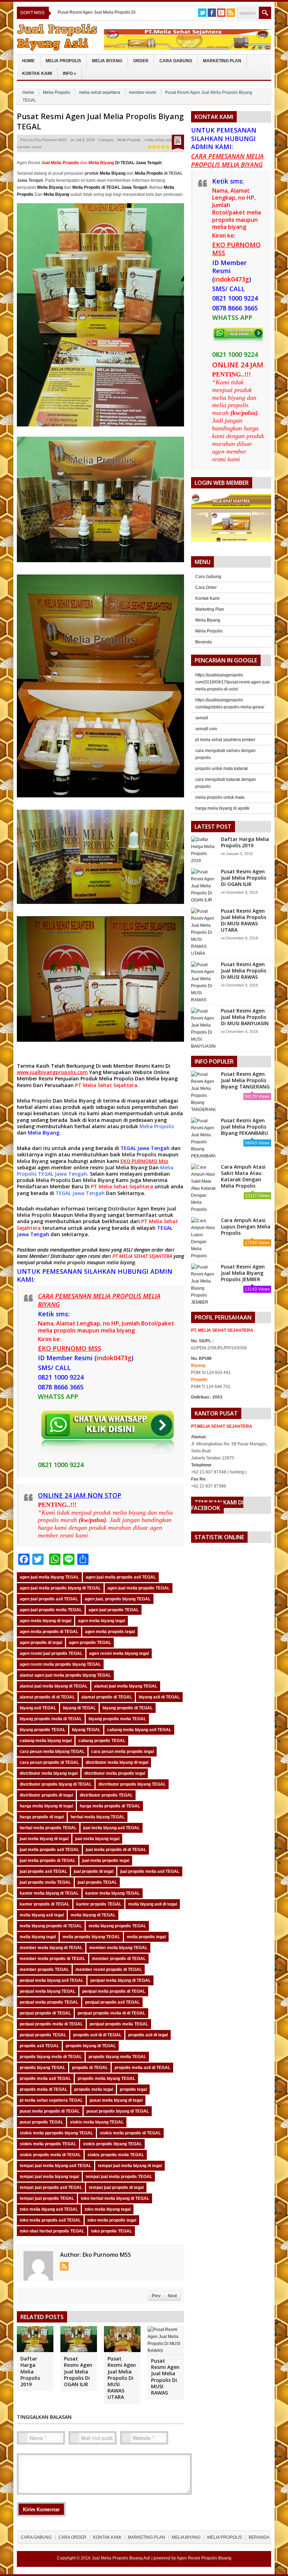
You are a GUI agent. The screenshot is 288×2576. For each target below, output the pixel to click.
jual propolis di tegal (94, 1871)
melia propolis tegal (146, 1937)
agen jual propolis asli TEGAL (49, 1599)
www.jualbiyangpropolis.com (52, 1072)
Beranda (204, 642)
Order (141, 61)
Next (172, 2296)
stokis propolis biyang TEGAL (112, 2144)
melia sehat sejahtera (100, 92)
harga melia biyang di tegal (46, 1806)
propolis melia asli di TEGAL (142, 2068)
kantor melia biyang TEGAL (113, 1893)
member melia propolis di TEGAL (53, 1959)
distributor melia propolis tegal (115, 1773)
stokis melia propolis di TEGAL (130, 2133)
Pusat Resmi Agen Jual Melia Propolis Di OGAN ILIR (78, 2371)
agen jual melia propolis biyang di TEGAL (60, 1588)
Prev (156, 2296)
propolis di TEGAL (90, 2068)
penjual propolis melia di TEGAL (51, 2024)
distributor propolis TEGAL (106, 1795)
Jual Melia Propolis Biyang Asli (121, 2558)
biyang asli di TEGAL (159, 1697)
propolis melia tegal (94, 2089)
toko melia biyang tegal (108, 2209)
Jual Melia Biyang (126, 1167)
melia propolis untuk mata (220, 797)
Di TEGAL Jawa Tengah (125, 163)
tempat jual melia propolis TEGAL (119, 2177)
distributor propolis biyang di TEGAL (56, 1784)
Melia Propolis (63, 61)
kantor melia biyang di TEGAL (49, 1893)
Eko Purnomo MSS (51, 140)
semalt (202, 718)
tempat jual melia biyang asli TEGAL (55, 2166)
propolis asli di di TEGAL (97, 2035)
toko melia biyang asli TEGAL (49, 2209)
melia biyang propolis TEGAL (117, 1926)
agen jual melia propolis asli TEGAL (121, 1577)
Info (70, 73)
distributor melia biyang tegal (49, 1773)
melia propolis (69, 1262)
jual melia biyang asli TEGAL (112, 1828)
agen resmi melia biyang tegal (119, 1653)
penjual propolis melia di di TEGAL (112, 2013)
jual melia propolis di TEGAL (48, 1861)
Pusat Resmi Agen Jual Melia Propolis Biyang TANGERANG (245, 1080)
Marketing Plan (222, 61)
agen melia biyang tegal (102, 1621)
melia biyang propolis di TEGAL (51, 1926)
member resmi (143, 92)
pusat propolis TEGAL (41, 2122)
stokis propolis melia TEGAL (116, 2155)
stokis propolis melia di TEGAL (50, 2155)
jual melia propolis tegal (106, 1861)
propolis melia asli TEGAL (45, 2079)
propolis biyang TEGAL (42, 2068)
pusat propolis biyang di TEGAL (118, 2111)
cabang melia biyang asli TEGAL (139, 1730)
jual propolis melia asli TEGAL (150, 1871)
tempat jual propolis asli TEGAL (51, 2188)
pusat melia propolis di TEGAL (50, 2111)
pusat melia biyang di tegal (116, 2100)
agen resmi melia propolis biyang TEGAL (60, 1664)
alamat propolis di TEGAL (107, 1697)
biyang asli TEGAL (38, 1708)
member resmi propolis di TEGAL (109, 1970)
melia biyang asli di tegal (153, 1904)
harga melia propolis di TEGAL (110, 1806)
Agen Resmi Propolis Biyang (204, 2558)
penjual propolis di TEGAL (45, 2013)
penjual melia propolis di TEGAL (114, 1991)
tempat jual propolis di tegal (116, 2188)
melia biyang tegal (38, 1937)
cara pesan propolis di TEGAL (49, 1762)
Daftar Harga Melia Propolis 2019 (30, 2371)
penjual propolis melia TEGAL (119, 2024)
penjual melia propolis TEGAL (49, 2002)
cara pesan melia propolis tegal (123, 1752)
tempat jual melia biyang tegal (49, 2177)
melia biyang (121, 1262)
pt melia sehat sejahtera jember (225, 740)
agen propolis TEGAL (90, 1643)
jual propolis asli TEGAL (43, 1871)
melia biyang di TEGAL (93, 1915)
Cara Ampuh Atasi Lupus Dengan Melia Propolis (246, 1226)
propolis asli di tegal (148, 2035)
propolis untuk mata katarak (222, 769)
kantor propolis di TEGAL (45, 1904)
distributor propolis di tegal (46, 1795)
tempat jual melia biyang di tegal (130, 2166)
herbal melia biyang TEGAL (98, 1817)
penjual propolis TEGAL (43, 2035)
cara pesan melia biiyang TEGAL (52, 1752)
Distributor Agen (129, 1209)
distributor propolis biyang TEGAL (132, 1784)
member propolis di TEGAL (119, 1959)
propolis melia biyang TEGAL (106, 2079)
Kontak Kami (37, 73)
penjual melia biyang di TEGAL (120, 1980)
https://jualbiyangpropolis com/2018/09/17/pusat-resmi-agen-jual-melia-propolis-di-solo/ (233, 682)
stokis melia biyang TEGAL (97, 2122)
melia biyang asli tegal (42, 1915)
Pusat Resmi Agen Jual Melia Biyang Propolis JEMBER (243, 1273)
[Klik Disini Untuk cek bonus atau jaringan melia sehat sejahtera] (235, 520)
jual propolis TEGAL (97, 1882)
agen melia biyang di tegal (45, 1621)
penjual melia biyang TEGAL (48, 1991)
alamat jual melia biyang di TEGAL (54, 1686)
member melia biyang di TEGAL (51, 1948)
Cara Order (206, 587)
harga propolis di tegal (42, 1817)
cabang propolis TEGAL (102, 1741)
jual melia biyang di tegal (44, 1839)
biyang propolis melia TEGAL (117, 1719)
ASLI (129, 1250)
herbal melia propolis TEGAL (48, 1828)
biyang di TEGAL (79, 1708)
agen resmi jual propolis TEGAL (51, 1653)
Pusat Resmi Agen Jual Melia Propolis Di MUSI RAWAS (165, 2377)
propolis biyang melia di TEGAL (51, 2057)
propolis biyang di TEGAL (91, 2046)
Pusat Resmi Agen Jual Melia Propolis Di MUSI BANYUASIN (245, 1017)
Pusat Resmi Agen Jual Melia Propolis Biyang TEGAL (100, 121)
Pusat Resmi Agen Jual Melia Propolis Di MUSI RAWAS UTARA (122, 2378)
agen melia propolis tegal (110, 1632)
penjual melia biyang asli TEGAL (52, 1980)
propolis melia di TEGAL (44, 2089)
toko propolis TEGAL (112, 2231)
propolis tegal (133, 2089)
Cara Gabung (176, 61)
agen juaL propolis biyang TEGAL (118, 1599)
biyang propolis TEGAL (42, 1730)
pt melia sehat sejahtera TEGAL (51, 2100)
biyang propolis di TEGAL (128, 1708)
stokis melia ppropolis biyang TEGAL (56, 2133)
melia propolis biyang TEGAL (91, 1937)
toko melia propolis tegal (112, 2220)
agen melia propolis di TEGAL (49, 1632)
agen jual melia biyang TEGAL (49, 1577)
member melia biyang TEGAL (118, 1948)
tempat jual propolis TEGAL (47, 2198)
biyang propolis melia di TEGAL (51, 1719)
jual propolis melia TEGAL (45, 1882)
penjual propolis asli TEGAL (112, 2002)
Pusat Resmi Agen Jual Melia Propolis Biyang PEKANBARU (244, 1127)
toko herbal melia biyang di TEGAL (115, 2198)
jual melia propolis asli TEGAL (49, 1850)
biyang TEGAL (86, 1730)
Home (28, 61)
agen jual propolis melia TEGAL (51, 1610)
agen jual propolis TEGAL (114, 1610)
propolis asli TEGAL (39, 2046)
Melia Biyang (107, 61)
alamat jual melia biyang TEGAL (126, 1686)
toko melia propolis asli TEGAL (50, 2220)
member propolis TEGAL (44, 1970)
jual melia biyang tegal (97, 1839)
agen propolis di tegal (41, 1643)
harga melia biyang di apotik (222, 808)
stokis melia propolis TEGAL (48, 2144)
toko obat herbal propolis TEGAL (52, 2231)
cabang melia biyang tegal (46, 1741)
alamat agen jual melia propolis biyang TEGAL (65, 1675)
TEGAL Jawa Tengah (145, 1148)
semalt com (206, 729)
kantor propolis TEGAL (99, 1904)
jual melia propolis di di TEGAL (116, 1850)
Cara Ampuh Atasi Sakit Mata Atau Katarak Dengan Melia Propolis (243, 1176)
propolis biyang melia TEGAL (117, 2057)
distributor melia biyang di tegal (117, 1762)
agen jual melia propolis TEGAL (139, 1588)
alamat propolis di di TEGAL (47, 1697)
